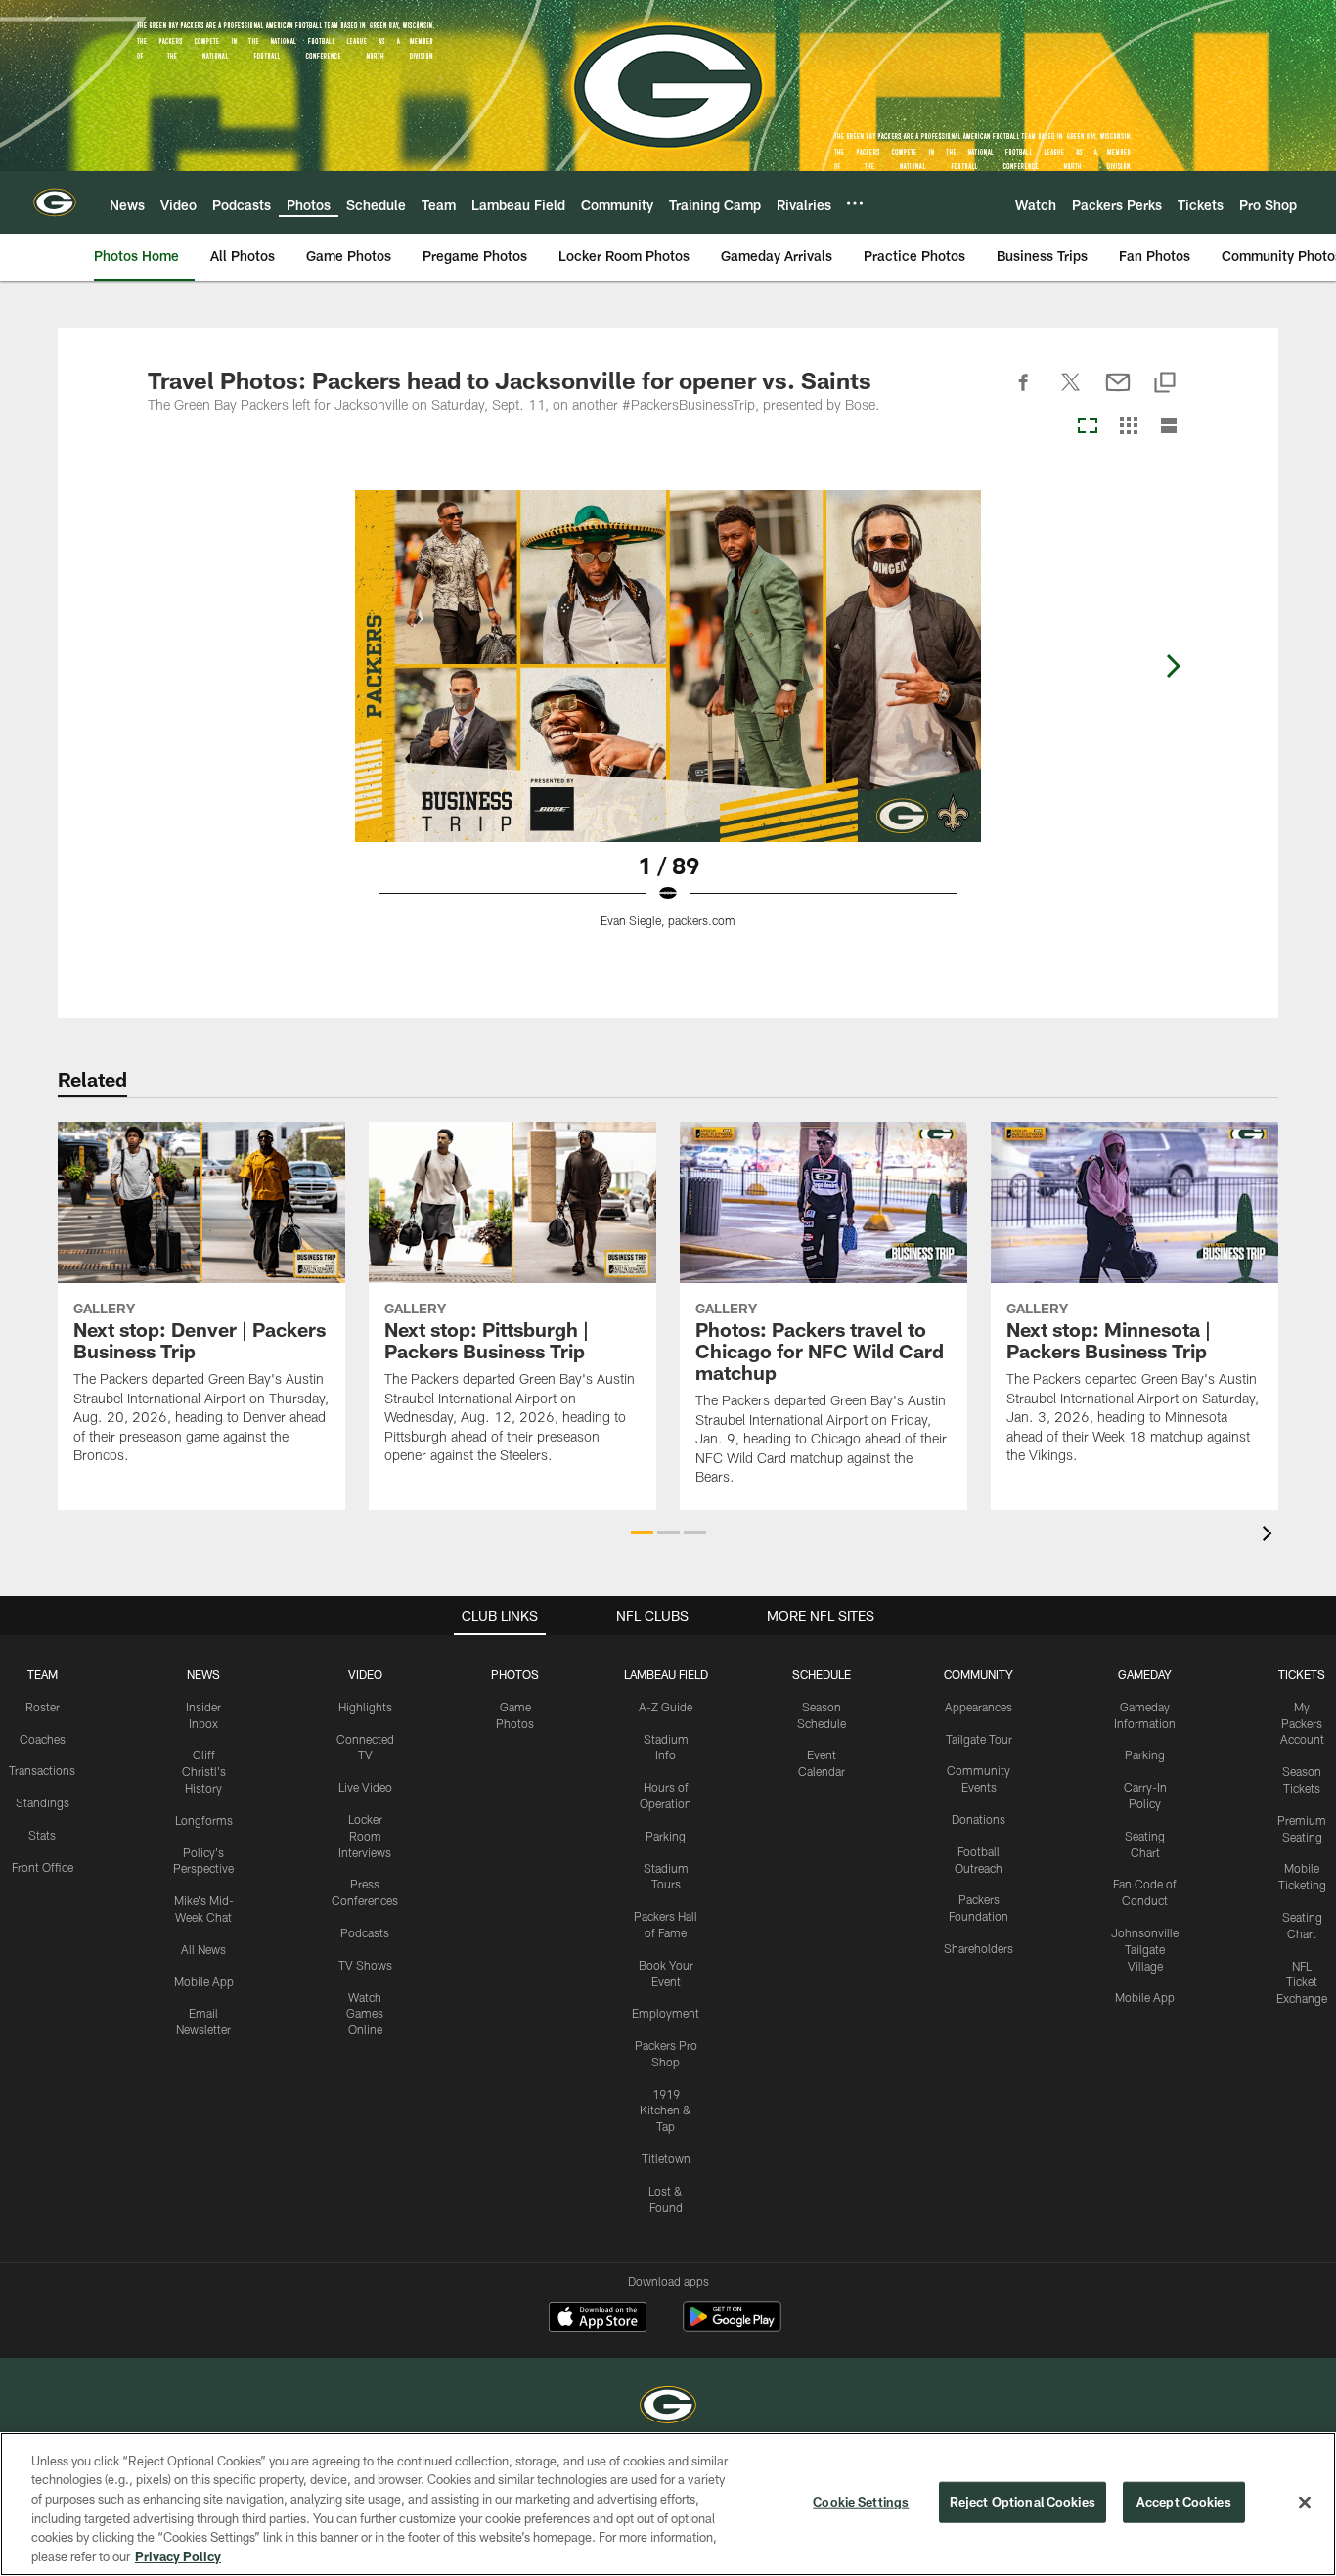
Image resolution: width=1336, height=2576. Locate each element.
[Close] (1305, 2503)
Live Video (365, 1787)
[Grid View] (1128, 427)
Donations (979, 1819)
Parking (666, 1836)
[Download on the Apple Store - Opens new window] (598, 2319)
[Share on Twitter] (1071, 393)
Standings (43, 1802)
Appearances (979, 1707)
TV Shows (365, 1965)
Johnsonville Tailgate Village (1145, 1949)
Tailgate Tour (979, 1739)
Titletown (666, 2158)
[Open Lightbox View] (668, 721)
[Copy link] (1165, 384)
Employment (666, 2013)
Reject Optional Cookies (1023, 2502)
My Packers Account (1302, 1723)
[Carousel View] (1088, 427)
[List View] (1169, 427)
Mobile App (204, 1981)
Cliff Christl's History (204, 1771)
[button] (642, 1532)
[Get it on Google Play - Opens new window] (732, 2326)
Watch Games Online (365, 2014)
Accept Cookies (1184, 2502)
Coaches (43, 1739)
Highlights (365, 1707)
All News (203, 1949)
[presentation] (1270, 1536)
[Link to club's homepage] (55, 202)
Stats (42, 1835)
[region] (668, 2504)
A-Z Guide (666, 1707)
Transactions (42, 1770)
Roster (43, 1707)
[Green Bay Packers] (668, 2407)
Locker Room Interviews (365, 1836)
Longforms (204, 1820)
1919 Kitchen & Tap (666, 2110)
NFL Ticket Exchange (1302, 1982)
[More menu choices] (855, 203)
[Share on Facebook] (1024, 393)
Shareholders (979, 1948)
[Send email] (1118, 393)
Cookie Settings (861, 2502)
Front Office (43, 1867)
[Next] (1173, 666)
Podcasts (365, 1932)
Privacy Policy (178, 2555)
